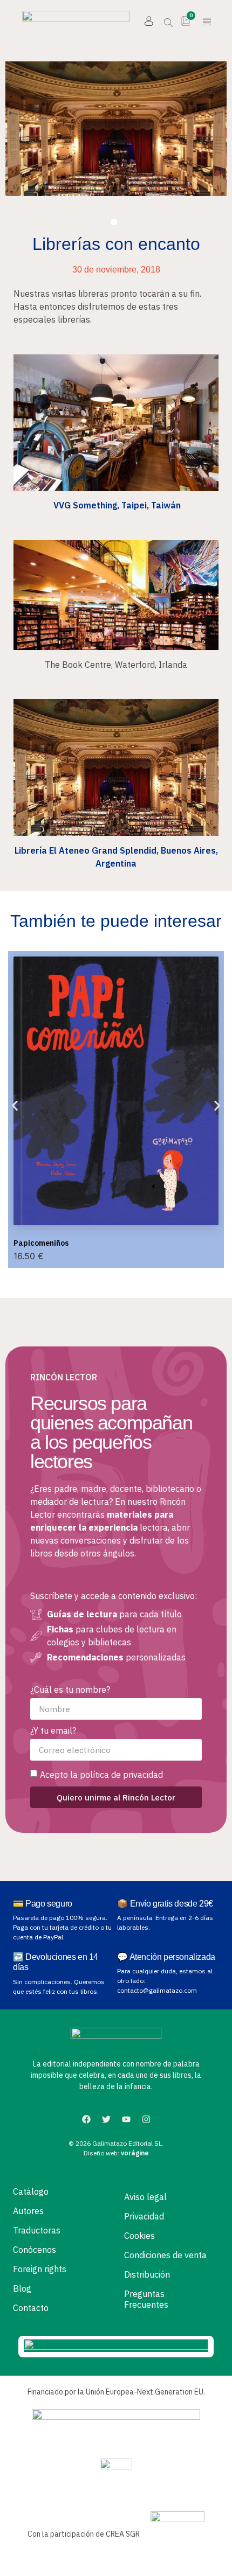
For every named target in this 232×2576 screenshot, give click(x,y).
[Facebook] (86, 2119)
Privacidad (144, 2216)
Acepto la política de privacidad (101, 1775)
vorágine (135, 2153)
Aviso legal (145, 2197)
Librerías (114, 222)
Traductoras (37, 2230)
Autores (28, 2211)
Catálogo (31, 2191)
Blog (22, 2288)
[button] (207, 23)
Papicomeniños (41, 1243)
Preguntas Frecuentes (146, 2299)
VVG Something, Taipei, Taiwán (116, 505)
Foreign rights (40, 2269)
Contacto (31, 2308)
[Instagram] (146, 2119)
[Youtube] (126, 2119)
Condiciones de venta (165, 2255)
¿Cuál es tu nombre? (70, 1690)
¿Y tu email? (53, 1731)
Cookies (139, 2236)
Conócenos (35, 2250)
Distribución (147, 2274)
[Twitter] (106, 2119)
